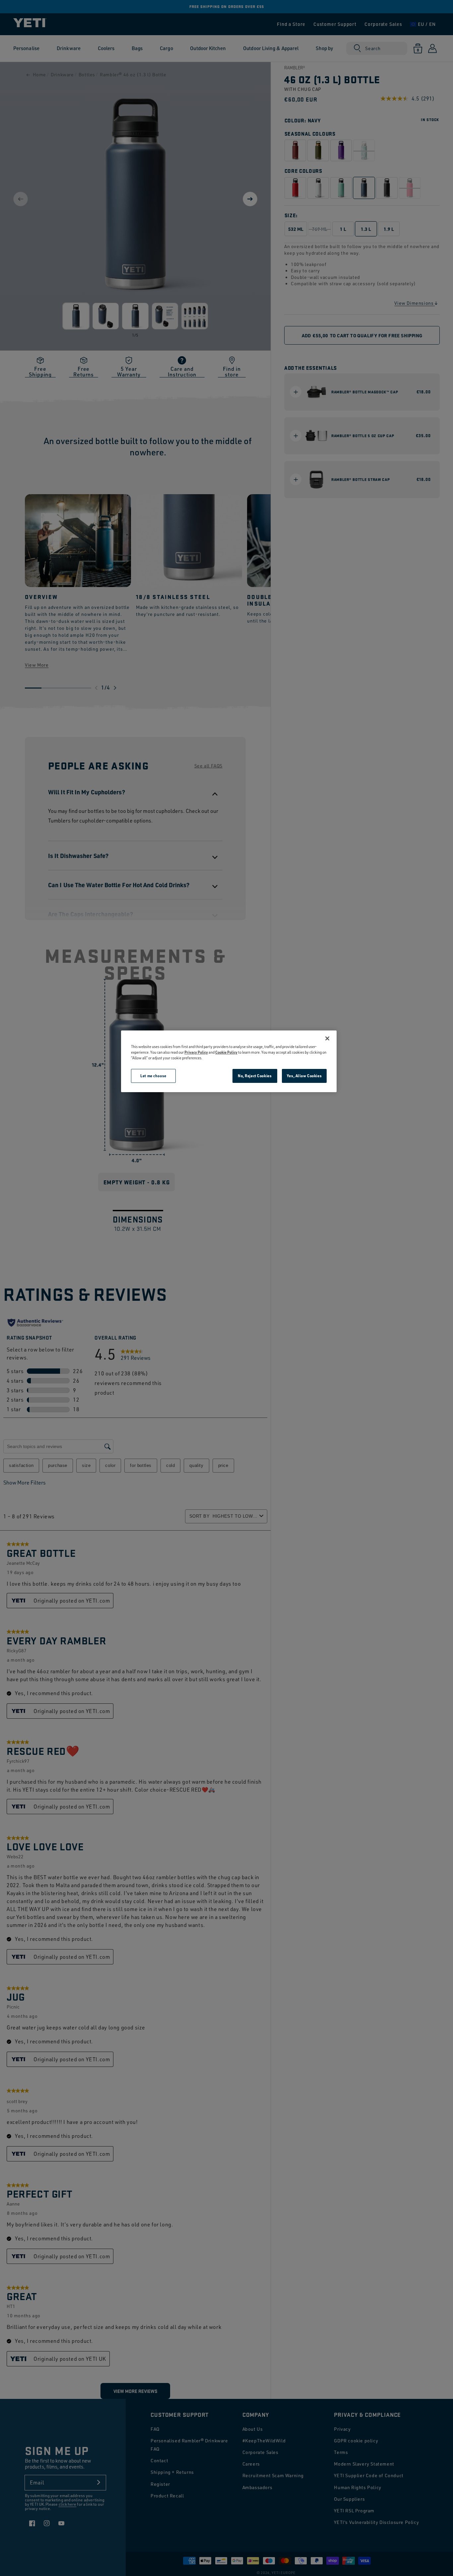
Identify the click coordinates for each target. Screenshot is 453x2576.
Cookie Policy (226, 1052)
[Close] (327, 1038)
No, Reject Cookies (255, 1076)
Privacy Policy (196, 1052)
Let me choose (153, 1076)
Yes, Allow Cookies (304, 1076)
